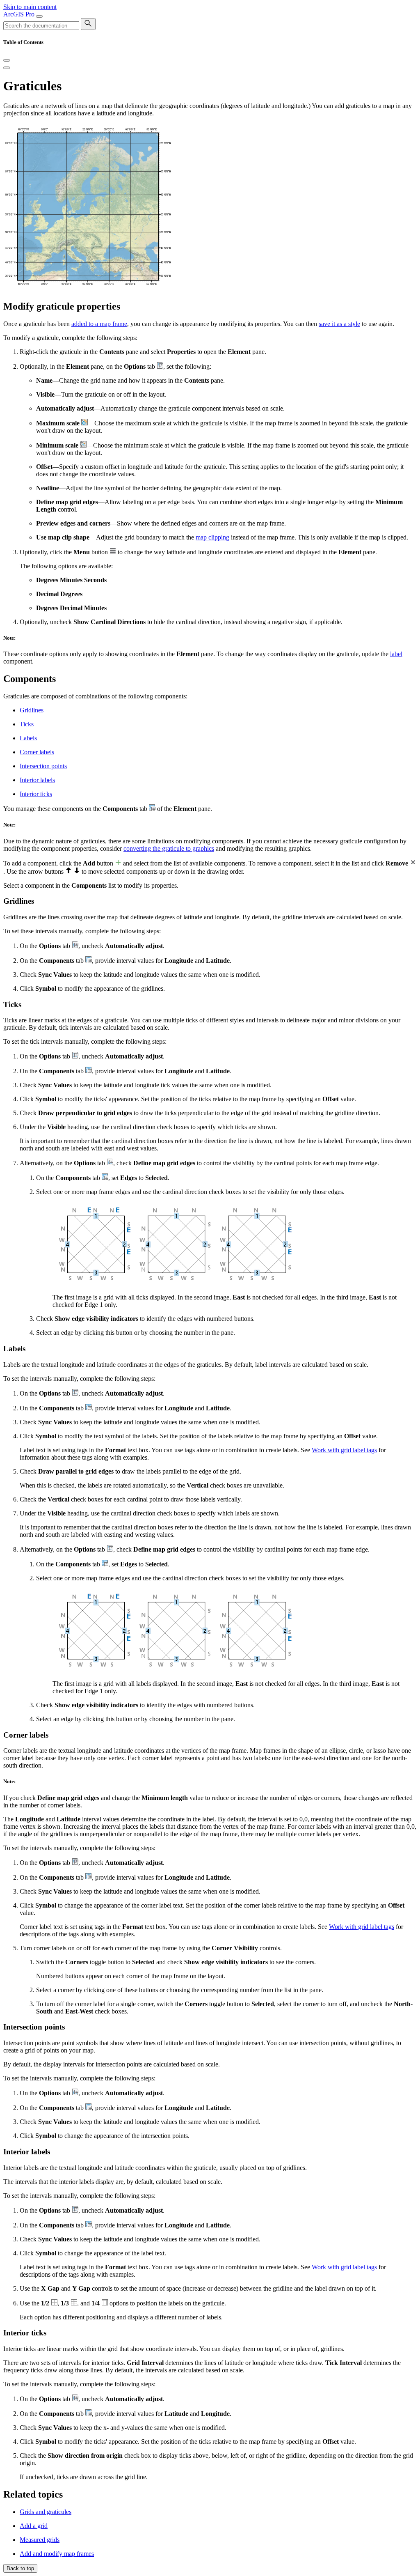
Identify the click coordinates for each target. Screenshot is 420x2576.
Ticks (27, 724)
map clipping (212, 537)
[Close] (7, 60)
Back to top (20, 2568)
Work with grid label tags (344, 1450)
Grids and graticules (46, 2512)
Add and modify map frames (57, 2554)
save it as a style (339, 324)
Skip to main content (30, 7)
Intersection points (43, 766)
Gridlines (32, 710)
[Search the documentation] (88, 24)
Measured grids (40, 2540)
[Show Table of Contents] (7, 68)
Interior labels (37, 780)
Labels (28, 738)
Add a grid (34, 2526)
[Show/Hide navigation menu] (39, 16)
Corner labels (37, 752)
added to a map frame (99, 324)
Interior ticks (36, 794)
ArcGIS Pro (20, 14)
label (396, 654)
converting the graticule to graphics (169, 848)
